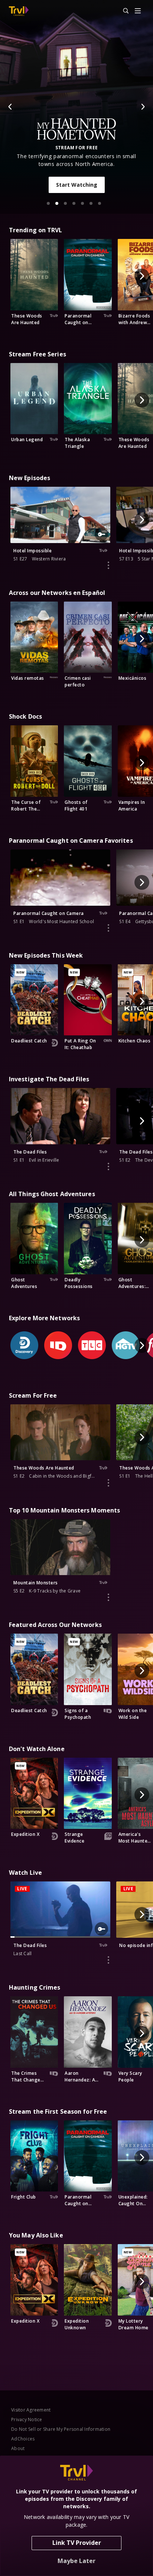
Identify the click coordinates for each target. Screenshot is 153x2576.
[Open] (138, 11)
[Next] (143, 107)
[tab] (48, 203)
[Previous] (10, 107)
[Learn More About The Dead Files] (108, 1166)
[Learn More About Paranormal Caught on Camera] (108, 928)
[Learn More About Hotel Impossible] (108, 565)
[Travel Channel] (19, 11)
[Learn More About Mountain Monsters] (108, 1597)
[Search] (123, 11)
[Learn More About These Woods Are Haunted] (108, 1483)
